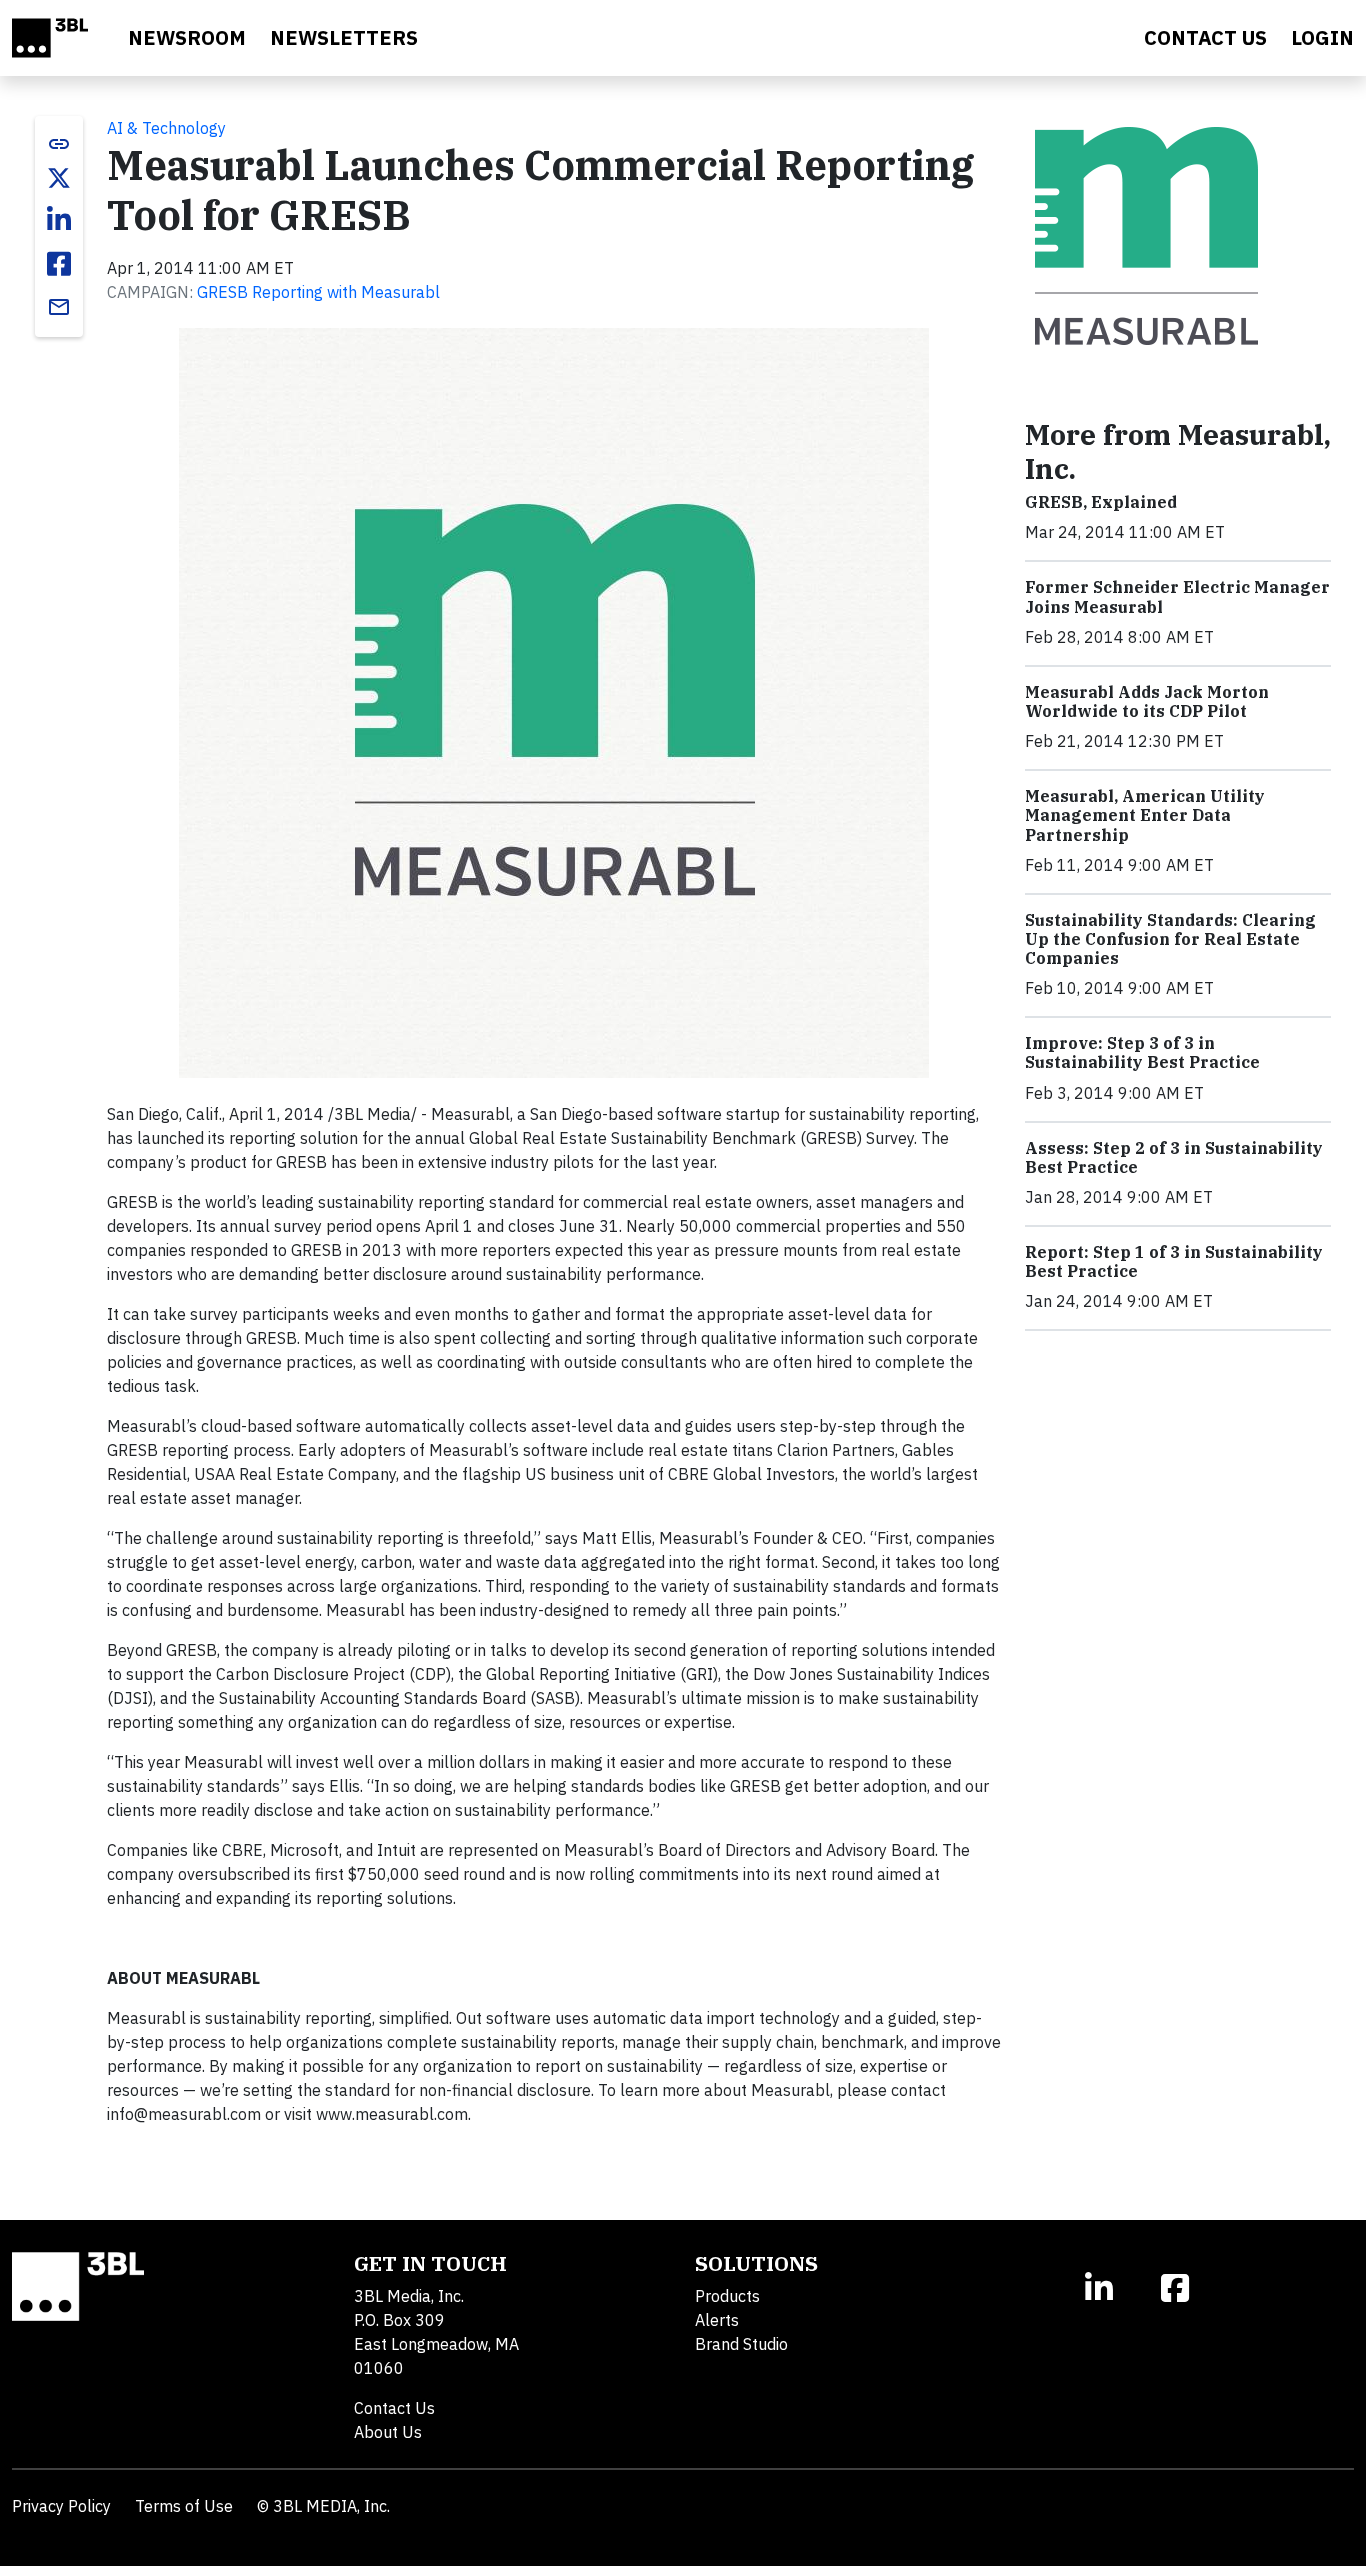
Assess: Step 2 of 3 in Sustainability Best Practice (1174, 1157)
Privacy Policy (61, 2506)
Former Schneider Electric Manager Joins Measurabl (1177, 596)
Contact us (1205, 37)
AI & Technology (166, 128)
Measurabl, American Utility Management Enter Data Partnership (1145, 815)
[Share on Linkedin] (59, 220)
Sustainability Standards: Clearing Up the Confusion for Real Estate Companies (1170, 939)
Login (1322, 37)
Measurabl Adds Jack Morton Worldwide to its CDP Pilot (1147, 701)
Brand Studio (741, 2344)
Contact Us (394, 2408)
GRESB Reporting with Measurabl (318, 292)
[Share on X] (59, 178)
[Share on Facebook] (59, 264)
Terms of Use (184, 2506)
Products (727, 2296)
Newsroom (187, 37)
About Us (388, 2432)
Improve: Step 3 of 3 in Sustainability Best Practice (1142, 1052)
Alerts (717, 2320)
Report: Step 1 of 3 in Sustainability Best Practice (1174, 1261)
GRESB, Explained (1101, 502)
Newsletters (344, 37)
